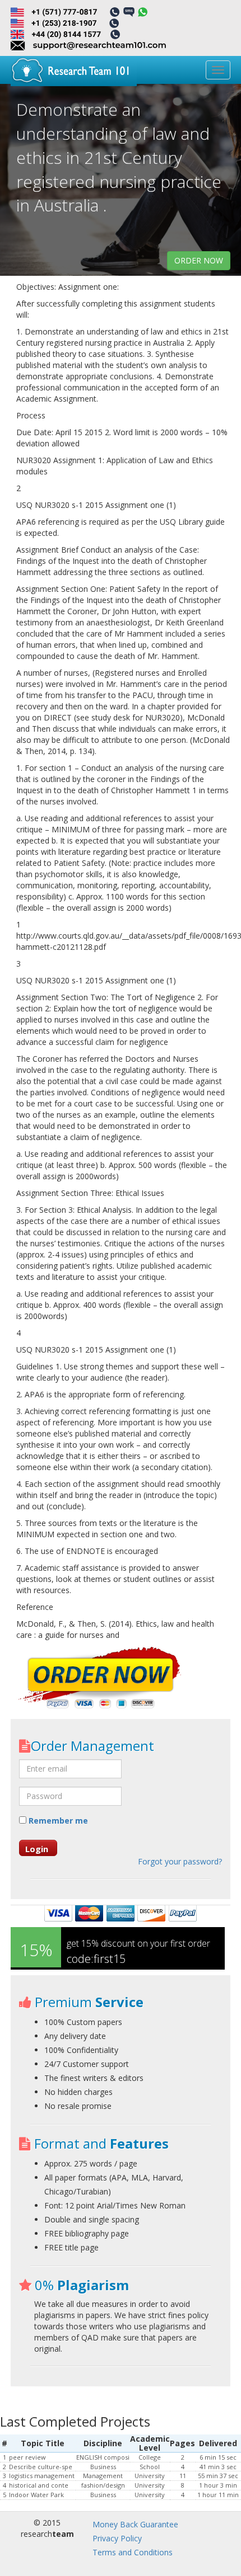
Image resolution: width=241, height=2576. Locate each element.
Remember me (57, 1821)
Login (37, 1849)
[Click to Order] (100, 1679)
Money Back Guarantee (135, 2524)
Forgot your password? (180, 1861)
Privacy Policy (117, 2538)
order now (199, 260)
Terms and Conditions (133, 2552)
